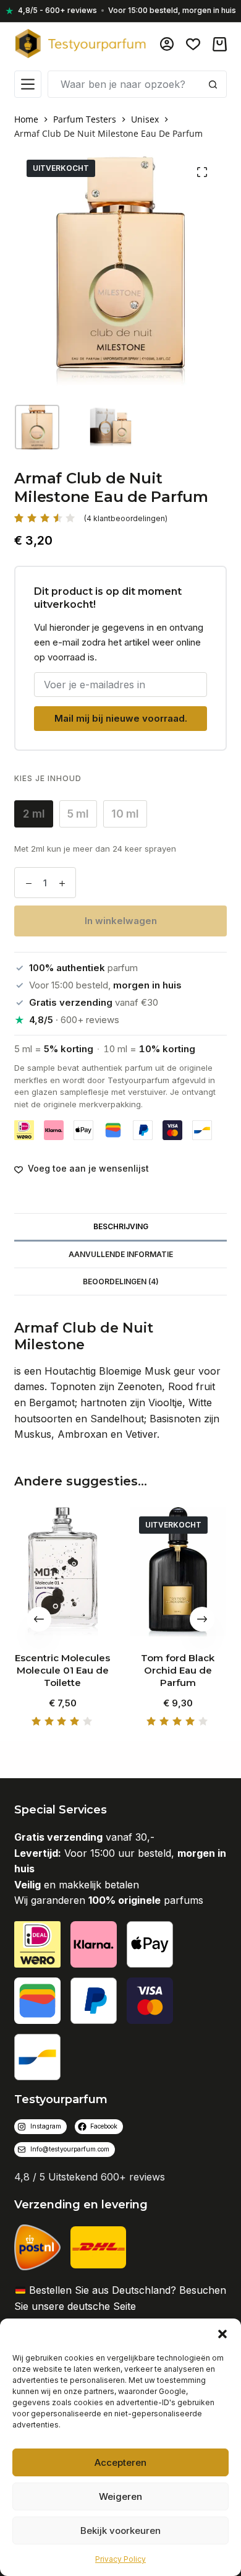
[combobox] (124, 84)
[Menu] (28, 84)
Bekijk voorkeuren (120, 2531)
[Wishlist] (193, 44)
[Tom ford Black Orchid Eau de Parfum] (178, 1572)
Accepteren (120, 2462)
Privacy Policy (120, 2559)
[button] (222, 2334)
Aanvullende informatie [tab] (121, 1254)
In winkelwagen (121, 921)
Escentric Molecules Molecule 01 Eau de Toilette (63, 1671)
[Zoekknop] (213, 84)
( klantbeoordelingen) (126, 518)
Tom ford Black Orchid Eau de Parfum (178, 1671)
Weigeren (120, 2496)
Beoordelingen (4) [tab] (121, 1282)
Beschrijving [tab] (121, 1226)
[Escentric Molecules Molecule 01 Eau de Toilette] (63, 1572)
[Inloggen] (167, 44)
